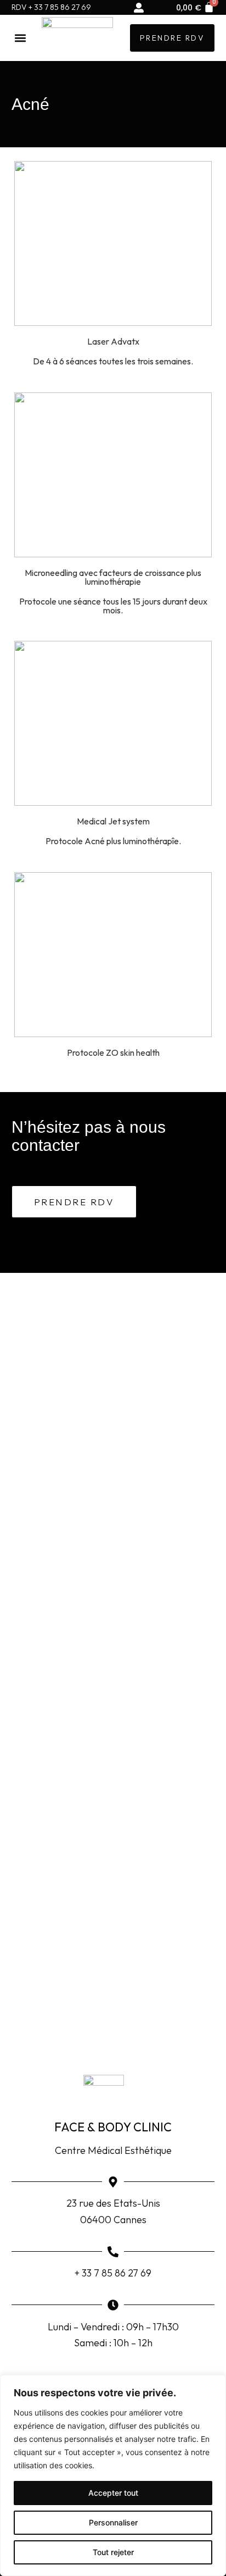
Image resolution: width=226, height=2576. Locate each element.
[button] (21, 38)
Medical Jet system (113, 821)
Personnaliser (113, 2522)
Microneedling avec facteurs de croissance (105, 573)
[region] (113, 2475)
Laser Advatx (113, 341)
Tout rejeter (113, 2552)
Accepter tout (113, 2493)
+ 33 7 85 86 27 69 (113, 2273)
